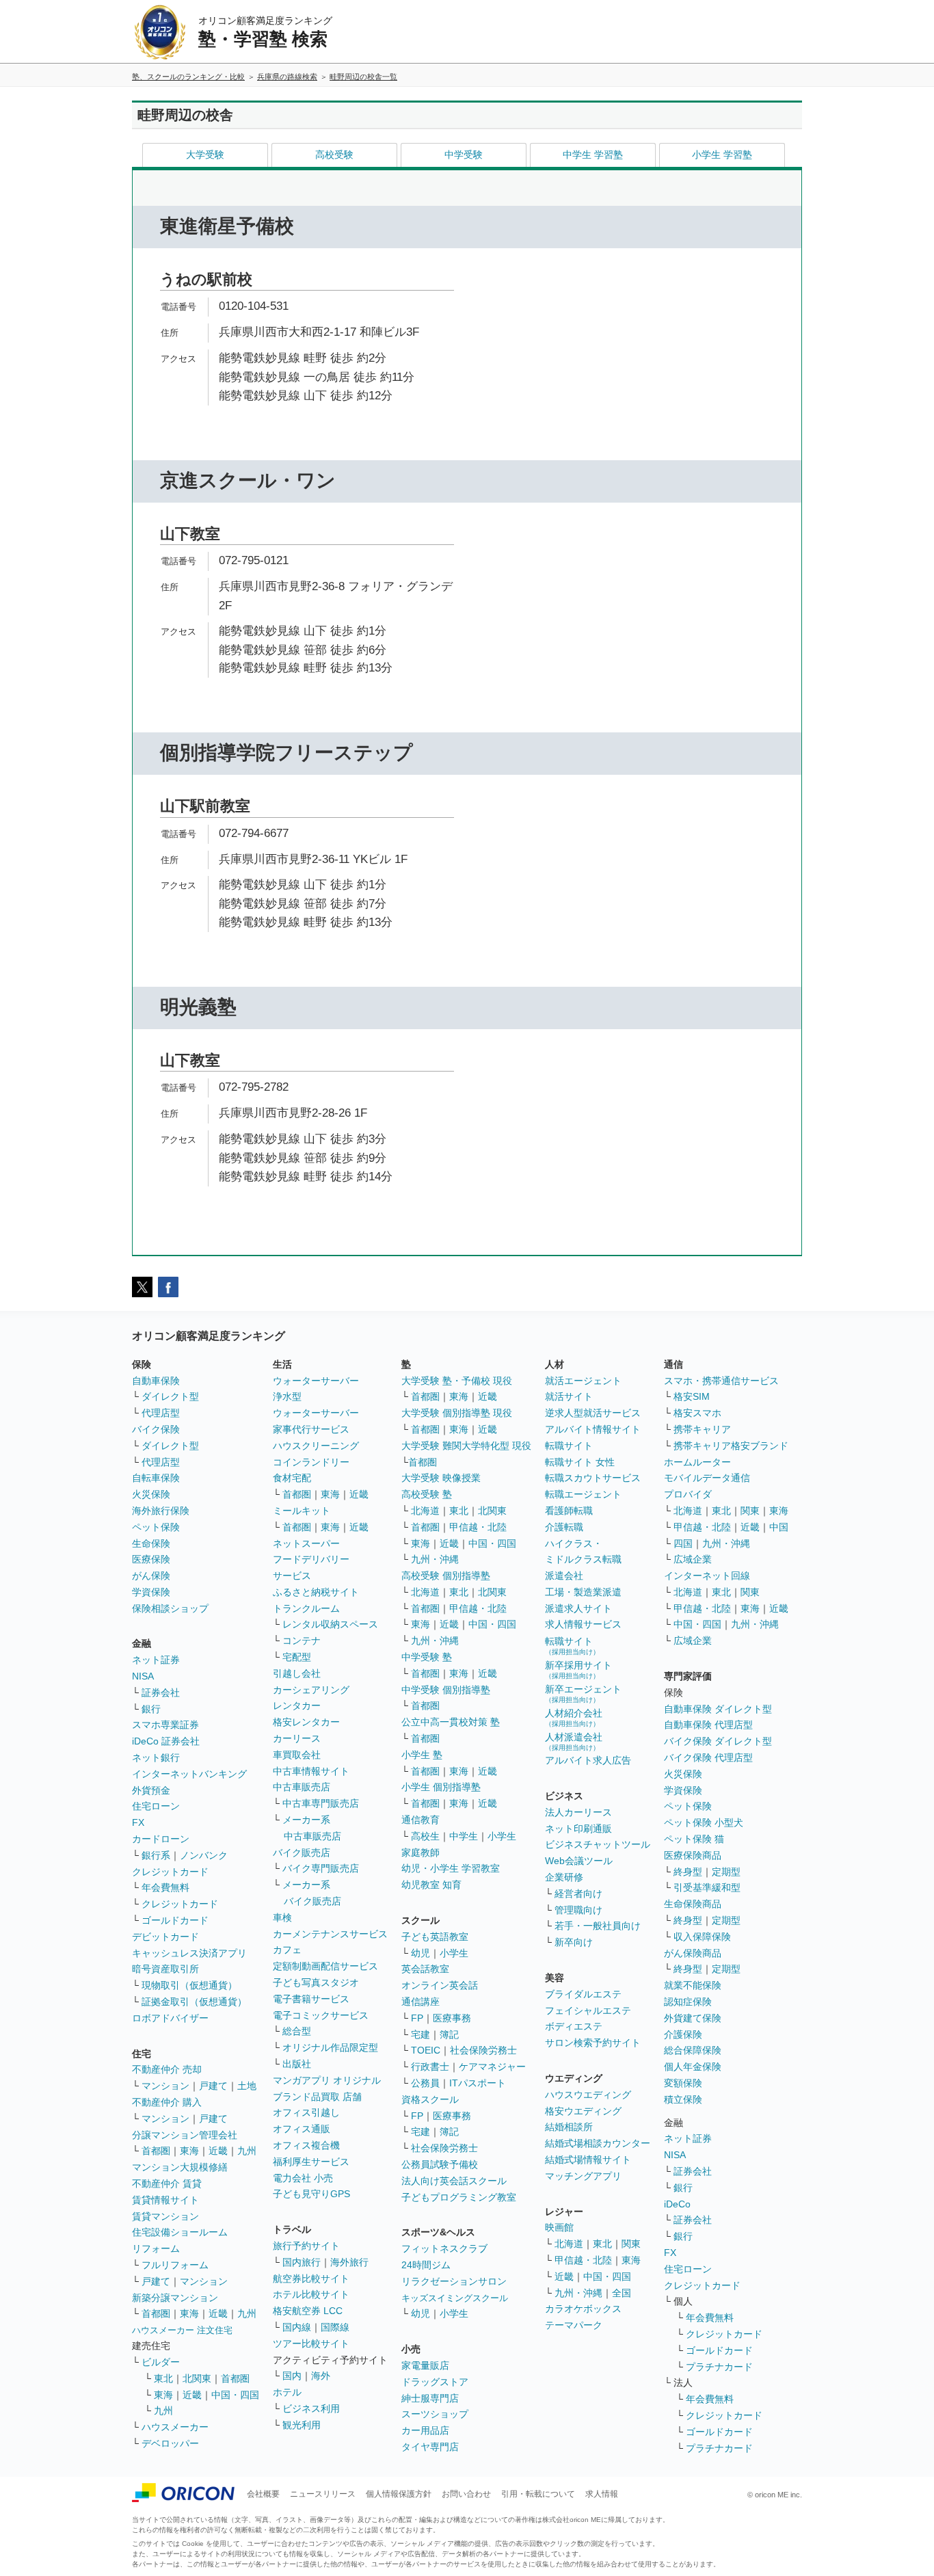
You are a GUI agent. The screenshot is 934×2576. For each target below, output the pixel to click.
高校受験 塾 (427, 1494)
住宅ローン (156, 1806)
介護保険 (683, 2034)
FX (138, 1822)
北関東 (197, 2378)
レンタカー (297, 1705)
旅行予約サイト (306, 2246)
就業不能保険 (693, 1985)
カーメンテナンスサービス (330, 1934)
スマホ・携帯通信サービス (721, 1381)
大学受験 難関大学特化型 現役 (466, 1446)
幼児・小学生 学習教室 (451, 1868)
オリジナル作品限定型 (330, 2047)
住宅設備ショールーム (180, 2232)
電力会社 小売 (303, 2178)
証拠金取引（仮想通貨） (194, 2002)
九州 (247, 2151)
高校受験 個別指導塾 (446, 1576)
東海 (189, 2151)
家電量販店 (425, 2365)
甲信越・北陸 (478, 1527)
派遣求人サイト (578, 1608)
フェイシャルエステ (588, 2010)
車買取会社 (297, 1755)
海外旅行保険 (161, 1511)
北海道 (425, 1511)
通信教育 (421, 1820)
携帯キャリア (702, 1429)
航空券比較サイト (311, 2279)
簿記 (449, 2034)
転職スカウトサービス (593, 1478)
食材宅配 (292, 1478)
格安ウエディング (583, 2111)
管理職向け (578, 1910)
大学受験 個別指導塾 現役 (457, 1413)
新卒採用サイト (578, 1670)
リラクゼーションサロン (454, 2281)
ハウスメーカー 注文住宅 (182, 2330)
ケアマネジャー (492, 2067)
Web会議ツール (579, 1861)
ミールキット (302, 1511)
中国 (779, 1527)
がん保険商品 (693, 1953)
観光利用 (302, 2425)
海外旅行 (349, 2262)
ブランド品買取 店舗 (317, 2097)
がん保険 (151, 1576)
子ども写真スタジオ (316, 1982)
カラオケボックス (583, 2309)
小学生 (502, 1836)
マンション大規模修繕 (180, 2167)
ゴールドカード (175, 1920)
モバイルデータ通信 (707, 1478)
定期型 (726, 1872)
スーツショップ (435, 2414)
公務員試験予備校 (440, 2164)
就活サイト (569, 1396)
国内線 (297, 2327)
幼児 (421, 1953)
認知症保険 (688, 2002)
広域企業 (693, 1559)
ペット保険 (156, 1527)
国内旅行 (302, 2262)
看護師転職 (569, 1511)
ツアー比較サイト (311, 2343)
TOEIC (426, 2050)
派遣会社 (564, 1576)
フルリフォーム (175, 2265)
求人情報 (602, 2494)
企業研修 (564, 1877)
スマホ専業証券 (165, 1725)
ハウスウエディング (588, 2095)
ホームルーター (697, 1462)
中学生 (464, 1836)
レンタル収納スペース (330, 1624)
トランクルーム (306, 1608)
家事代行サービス (311, 1429)
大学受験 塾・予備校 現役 (457, 1381)
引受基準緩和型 (707, 1887)
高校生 (425, 1836)
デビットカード (165, 1937)
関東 (631, 2244)
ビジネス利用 (311, 2408)
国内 (292, 2376)
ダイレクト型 (170, 1396)
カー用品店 (425, 2430)
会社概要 (263, 2494)
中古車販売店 (302, 1787)
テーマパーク (574, 2325)
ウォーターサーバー (316, 1381)
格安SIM (692, 1396)
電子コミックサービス (321, 2015)
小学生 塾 (422, 1755)
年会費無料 (165, 1887)
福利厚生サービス (311, 2162)
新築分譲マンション (175, 2298)
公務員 (425, 2083)
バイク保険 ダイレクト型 (718, 1741)
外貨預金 (151, 1790)
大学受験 (205, 155)
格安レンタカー (306, 1722)
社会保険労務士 (483, 2050)
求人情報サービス (583, 1624)
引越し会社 (297, 1673)
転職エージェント (583, 1494)
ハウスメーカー (175, 2427)
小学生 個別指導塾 (441, 1787)
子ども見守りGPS (311, 2194)
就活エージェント (583, 1381)
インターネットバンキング (189, 1774)
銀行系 (156, 1855)
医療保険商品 (693, 1855)
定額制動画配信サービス (325, 1966)
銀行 (151, 1709)
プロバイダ (688, 1494)
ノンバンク (204, 1855)
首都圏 (156, 2151)
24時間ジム (426, 2265)
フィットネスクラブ (444, 2248)
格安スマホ (697, 1413)
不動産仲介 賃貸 (167, 2183)
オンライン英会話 (440, 1985)
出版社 (297, 2064)
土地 (247, 2086)
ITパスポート (478, 2083)
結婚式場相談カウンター (598, 2143)
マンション (165, 2086)
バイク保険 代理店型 (708, 1757)
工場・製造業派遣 (583, 1592)
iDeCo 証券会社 (166, 1741)
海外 (321, 2376)
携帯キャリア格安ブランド (731, 1446)
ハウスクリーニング (316, 1446)
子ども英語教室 (435, 1937)
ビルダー (161, 2362)
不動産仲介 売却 (167, 2069)
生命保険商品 (693, 1904)
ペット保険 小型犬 (704, 1822)
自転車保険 (156, 1478)
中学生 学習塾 (593, 155)
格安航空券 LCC (308, 2311)
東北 (163, 2378)
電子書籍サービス (311, 1999)
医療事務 (452, 2018)
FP (417, 2018)
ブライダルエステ (583, 1994)
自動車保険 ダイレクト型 (718, 1709)
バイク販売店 (302, 1853)
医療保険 (151, 1559)
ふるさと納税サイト (316, 1592)
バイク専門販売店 (321, 1868)
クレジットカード (170, 1872)
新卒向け (574, 1942)
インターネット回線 (707, 1576)
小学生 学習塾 (722, 155)
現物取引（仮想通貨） (189, 1985)
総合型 (297, 2031)
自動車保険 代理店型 (708, 1725)
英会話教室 (425, 1969)
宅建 (421, 2034)
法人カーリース (578, 1812)
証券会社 (161, 1692)
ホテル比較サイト (311, 2294)
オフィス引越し (306, 2112)
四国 (683, 1543)
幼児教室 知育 (431, 1885)
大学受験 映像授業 (441, 1478)
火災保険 (151, 1494)
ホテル (287, 2392)
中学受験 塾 (427, 1657)
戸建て (213, 2086)
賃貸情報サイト (165, 2200)
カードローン (161, 1839)
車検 (282, 1917)
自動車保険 (156, 1381)
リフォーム (156, 2248)
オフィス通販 (302, 2129)
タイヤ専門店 (430, 2447)
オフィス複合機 (306, 2145)
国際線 (335, 2327)
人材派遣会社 (574, 1741)
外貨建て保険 (693, 2018)
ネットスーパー (306, 1543)
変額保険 (683, 2083)
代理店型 (161, 1413)
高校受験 (334, 155)
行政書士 (430, 2067)
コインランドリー (311, 1462)
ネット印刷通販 (578, 1829)
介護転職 (564, 1527)
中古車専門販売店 (321, 1803)
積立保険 (683, 2099)
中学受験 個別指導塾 (446, 1690)
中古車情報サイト (311, 1771)
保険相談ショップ (170, 1608)
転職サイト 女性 (580, 1462)
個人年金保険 (693, 2067)
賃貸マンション (165, 2216)
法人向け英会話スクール (454, 2181)
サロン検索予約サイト (593, 2043)
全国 (622, 2293)
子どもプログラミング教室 (459, 2197)
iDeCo (677, 2204)
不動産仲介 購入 (167, 2102)
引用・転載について (538, 2494)
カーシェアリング (311, 1690)
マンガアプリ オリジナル (327, 2080)
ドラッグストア (435, 2382)
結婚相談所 (569, 2127)
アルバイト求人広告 (588, 1760)
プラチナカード (719, 2367)
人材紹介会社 (574, 1717)
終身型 (688, 1872)
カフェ (287, 1950)
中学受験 (464, 155)
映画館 (559, 2227)
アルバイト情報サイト (593, 1429)
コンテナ (302, 1641)
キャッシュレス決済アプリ (189, 1953)
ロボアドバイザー (170, 2018)
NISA (143, 1676)
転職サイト (569, 1446)
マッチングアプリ (583, 2176)
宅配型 (297, 1657)
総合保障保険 (693, 2050)
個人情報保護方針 (399, 2494)
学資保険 (151, 1592)
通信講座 (421, 2002)
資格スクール (430, 2099)
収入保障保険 (702, 1937)
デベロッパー (170, 2443)
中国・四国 (235, 2395)
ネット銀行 (156, 1757)
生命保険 (151, 1543)
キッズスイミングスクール (455, 2298)
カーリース (297, 1738)
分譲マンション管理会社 (185, 2135)
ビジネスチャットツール (598, 1844)
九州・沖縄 (435, 1559)
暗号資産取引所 (165, 1969)
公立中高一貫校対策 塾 (451, 1722)
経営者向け (578, 1894)
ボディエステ (574, 2026)
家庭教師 (421, 1853)
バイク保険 (156, 1429)
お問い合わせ (466, 2494)
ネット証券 (156, 1660)
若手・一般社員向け (598, 1926)
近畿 (218, 2151)
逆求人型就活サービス (593, 1413)
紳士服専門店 (430, 2398)
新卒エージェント (583, 1694)
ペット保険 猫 (694, 1839)
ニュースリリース (323, 2494)
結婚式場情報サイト (588, 2160)
